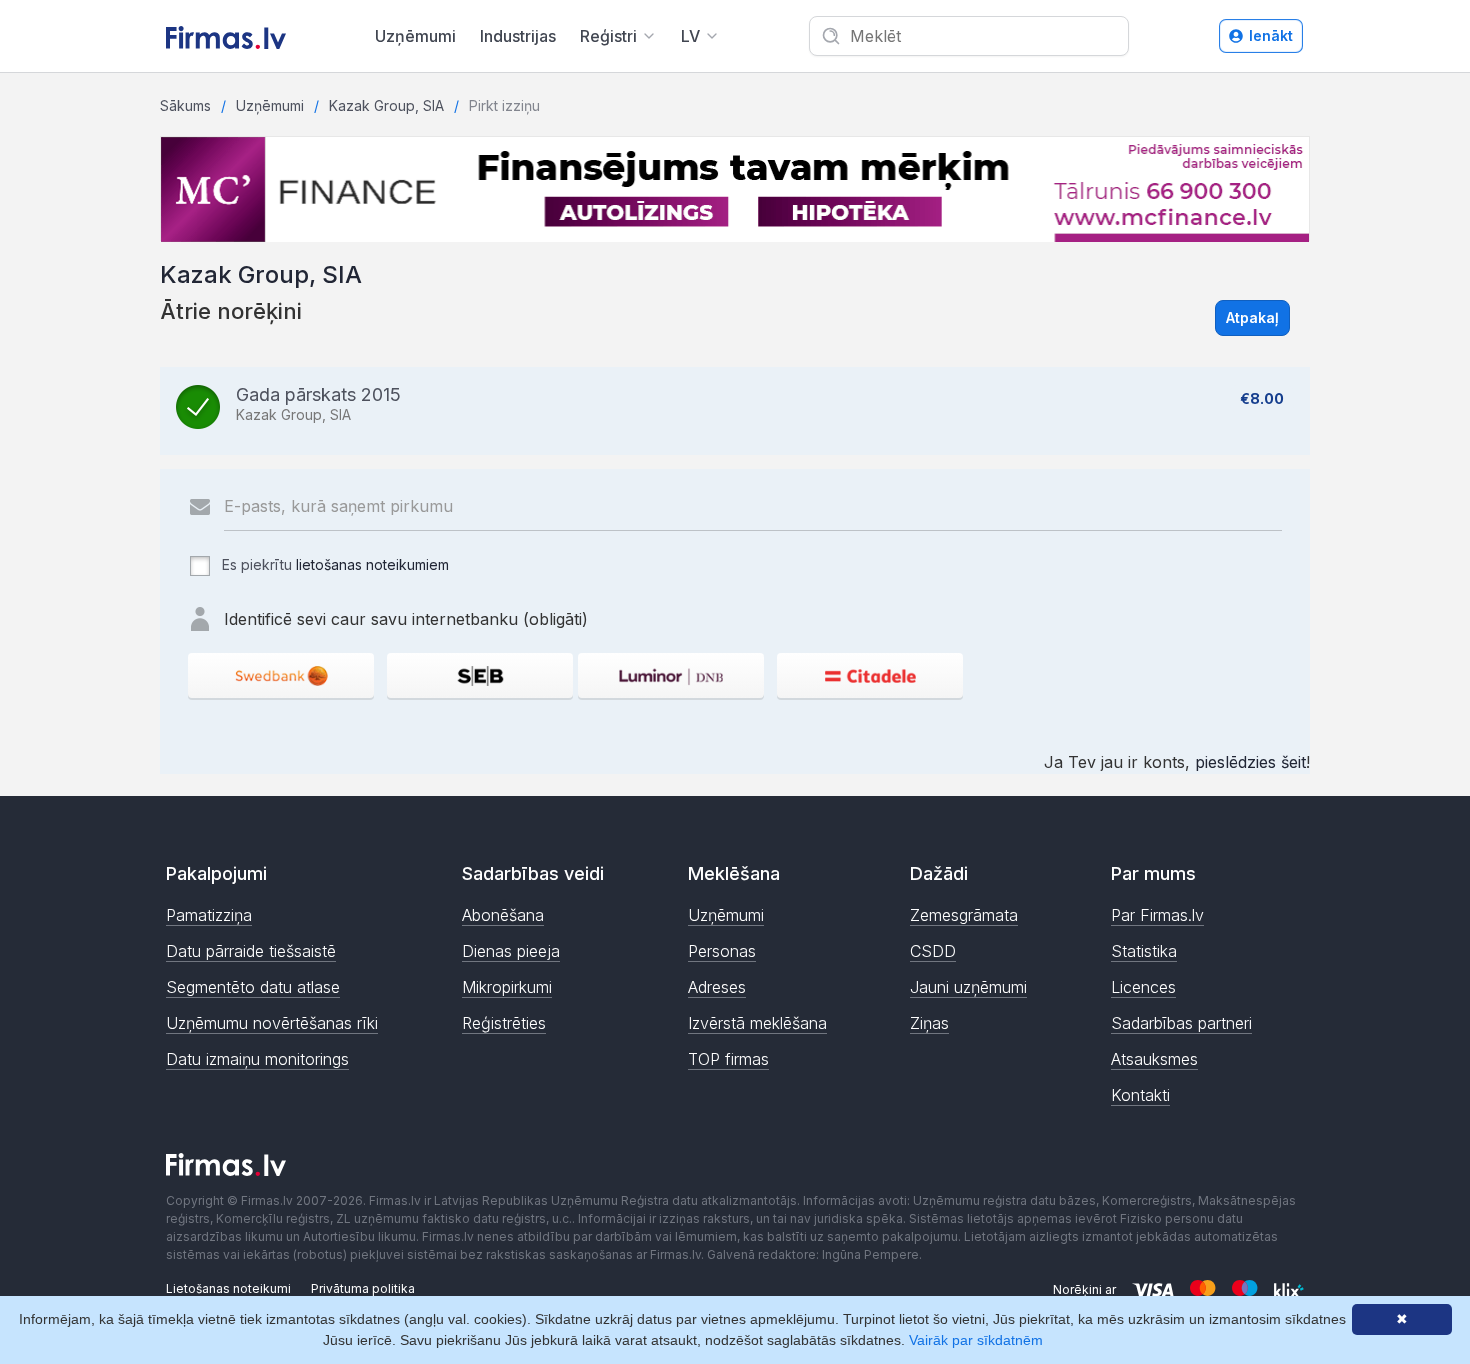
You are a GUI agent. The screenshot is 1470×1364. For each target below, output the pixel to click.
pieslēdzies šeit (1250, 762)
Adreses (717, 987)
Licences (1143, 987)
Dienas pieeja (511, 951)
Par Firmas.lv (1157, 915)
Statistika (1144, 951)
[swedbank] (281, 675)
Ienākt (1271, 35)
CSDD (933, 951)
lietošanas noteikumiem (372, 564)
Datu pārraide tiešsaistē (251, 951)
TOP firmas (728, 1059)
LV (690, 36)
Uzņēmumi (415, 36)
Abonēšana (503, 915)
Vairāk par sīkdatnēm (976, 1340)
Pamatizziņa (209, 915)
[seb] (480, 675)
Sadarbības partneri (1181, 1023)
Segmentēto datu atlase (253, 987)
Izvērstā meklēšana (757, 1023)
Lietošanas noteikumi (228, 1288)
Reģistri (608, 36)
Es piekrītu (333, 564)
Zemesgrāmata (964, 915)
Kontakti (1140, 1095)
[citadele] (870, 675)
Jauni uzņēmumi (968, 987)
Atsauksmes (1154, 1059)
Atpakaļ (1252, 317)
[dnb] (671, 675)
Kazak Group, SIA (386, 105)
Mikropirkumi (507, 987)
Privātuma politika (363, 1288)
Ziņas (929, 1023)
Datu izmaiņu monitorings (257, 1059)
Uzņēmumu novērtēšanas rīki (272, 1023)
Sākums (185, 105)
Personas (722, 951)
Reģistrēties (504, 1023)
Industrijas (518, 36)
